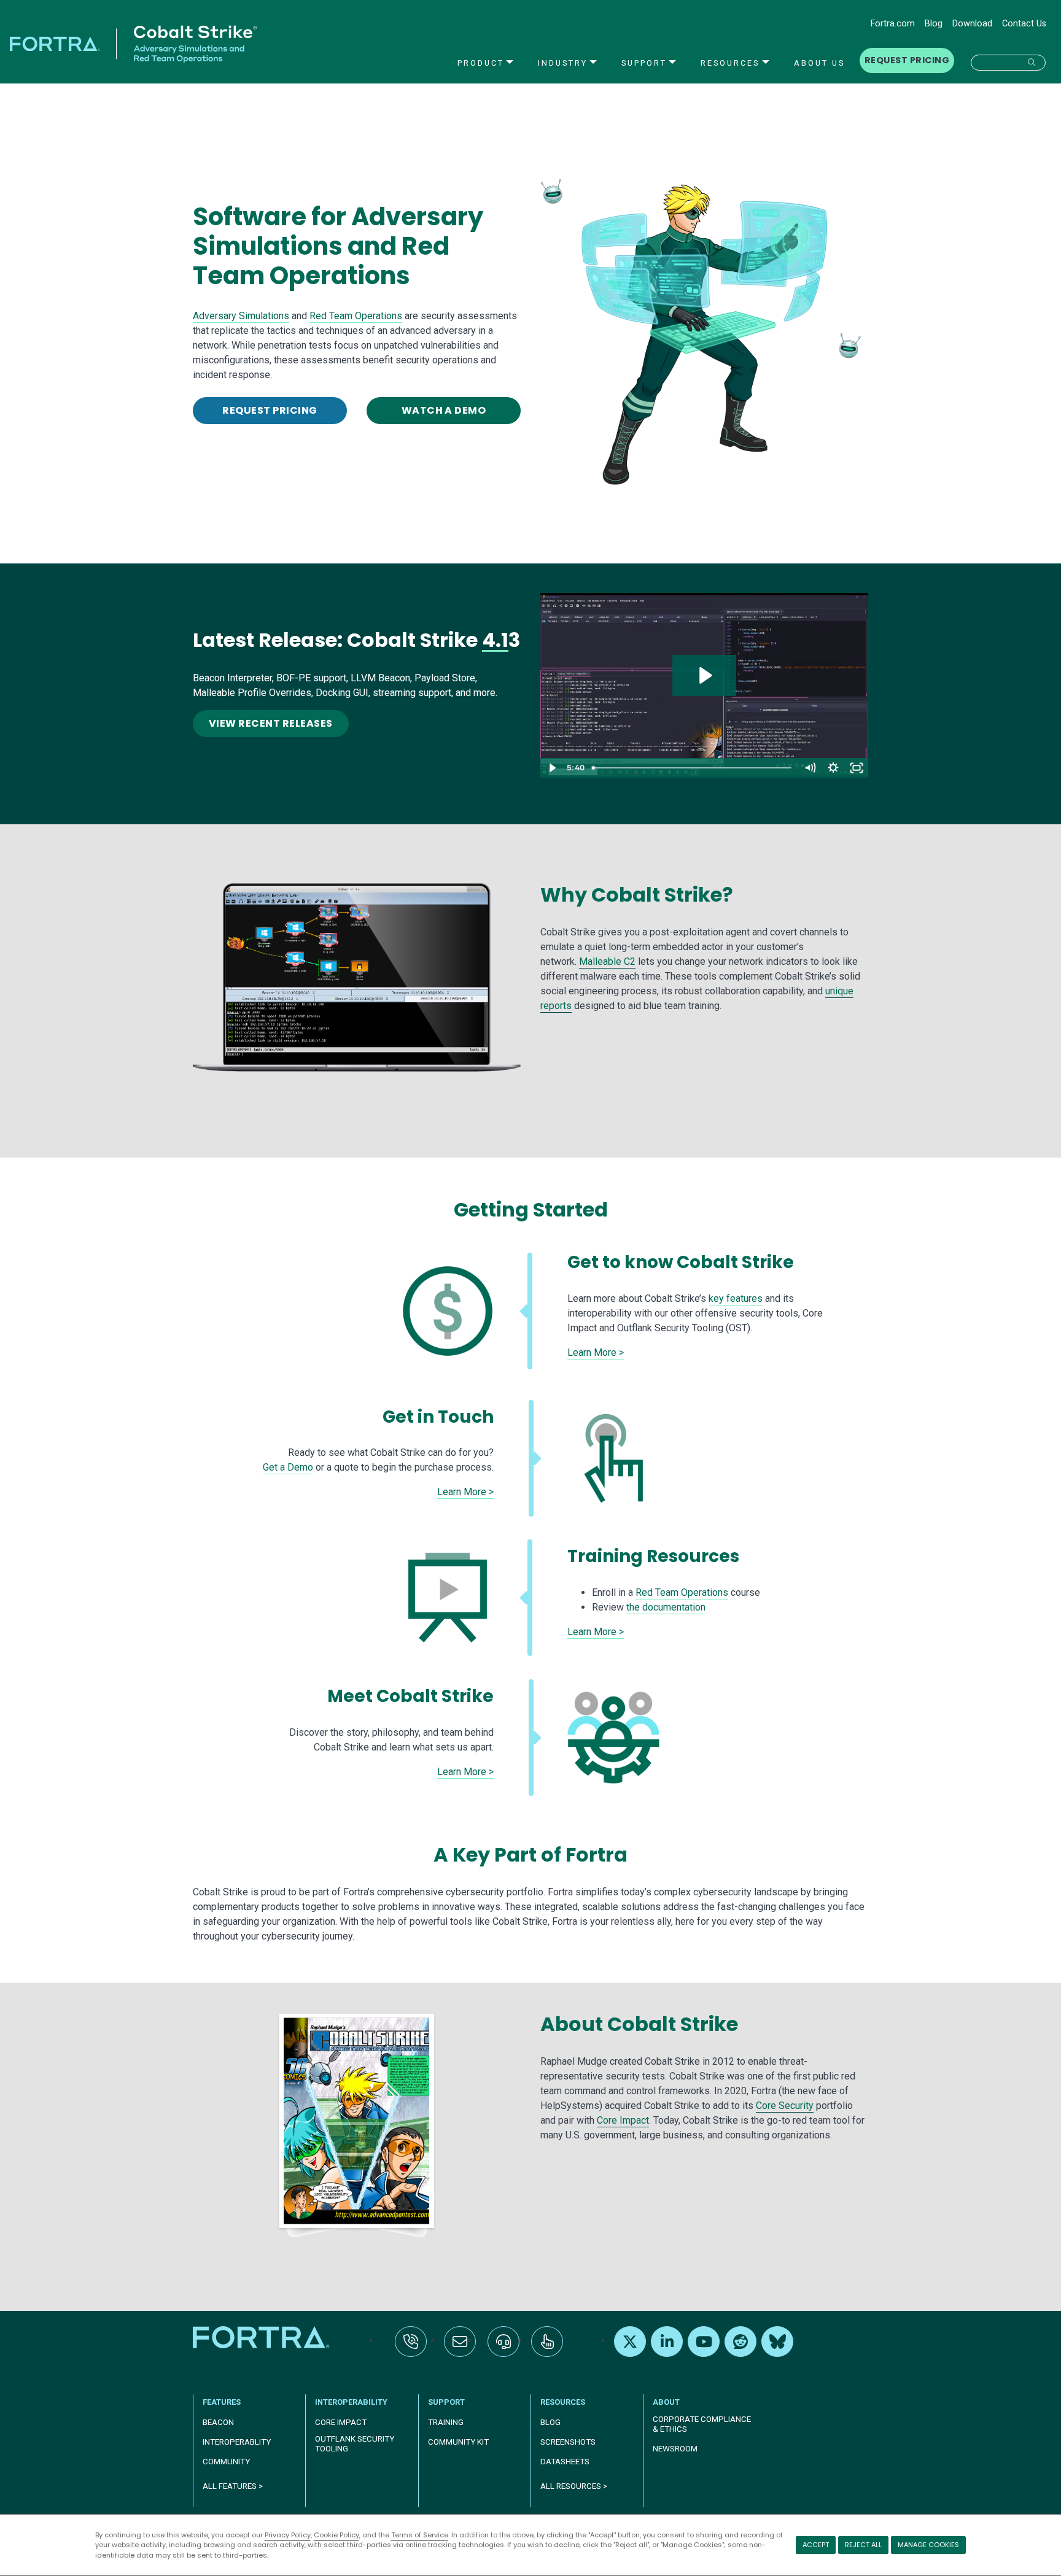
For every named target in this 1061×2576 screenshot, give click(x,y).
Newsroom (675, 2449)
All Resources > (574, 2486)
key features (736, 1298)
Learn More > (596, 1352)
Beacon (218, 2422)
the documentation (666, 1607)
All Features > (233, 2486)
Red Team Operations (356, 316)
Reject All (863, 2545)
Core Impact (623, 2120)
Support (644, 63)
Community (226, 2462)
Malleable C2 (607, 961)
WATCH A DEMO (444, 410)
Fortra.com (893, 24)
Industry (563, 63)
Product (481, 63)
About (666, 2402)
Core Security (785, 2106)
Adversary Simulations (241, 316)
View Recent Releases (271, 723)
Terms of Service (420, 2535)
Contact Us (1024, 24)
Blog (934, 24)
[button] (1008, 63)
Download (972, 24)
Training (446, 2422)
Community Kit (458, 2442)
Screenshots (568, 2442)
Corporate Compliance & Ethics (702, 2424)
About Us (819, 63)
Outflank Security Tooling (355, 2444)
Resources (730, 63)
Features (222, 2402)
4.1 (495, 640)
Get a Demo (288, 1467)
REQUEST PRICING (907, 60)
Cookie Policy (336, 2535)
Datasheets (565, 2462)
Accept (816, 2545)
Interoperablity (237, 2442)
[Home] (262, 2337)
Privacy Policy (288, 2535)
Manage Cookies (928, 2545)
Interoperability (351, 2402)
